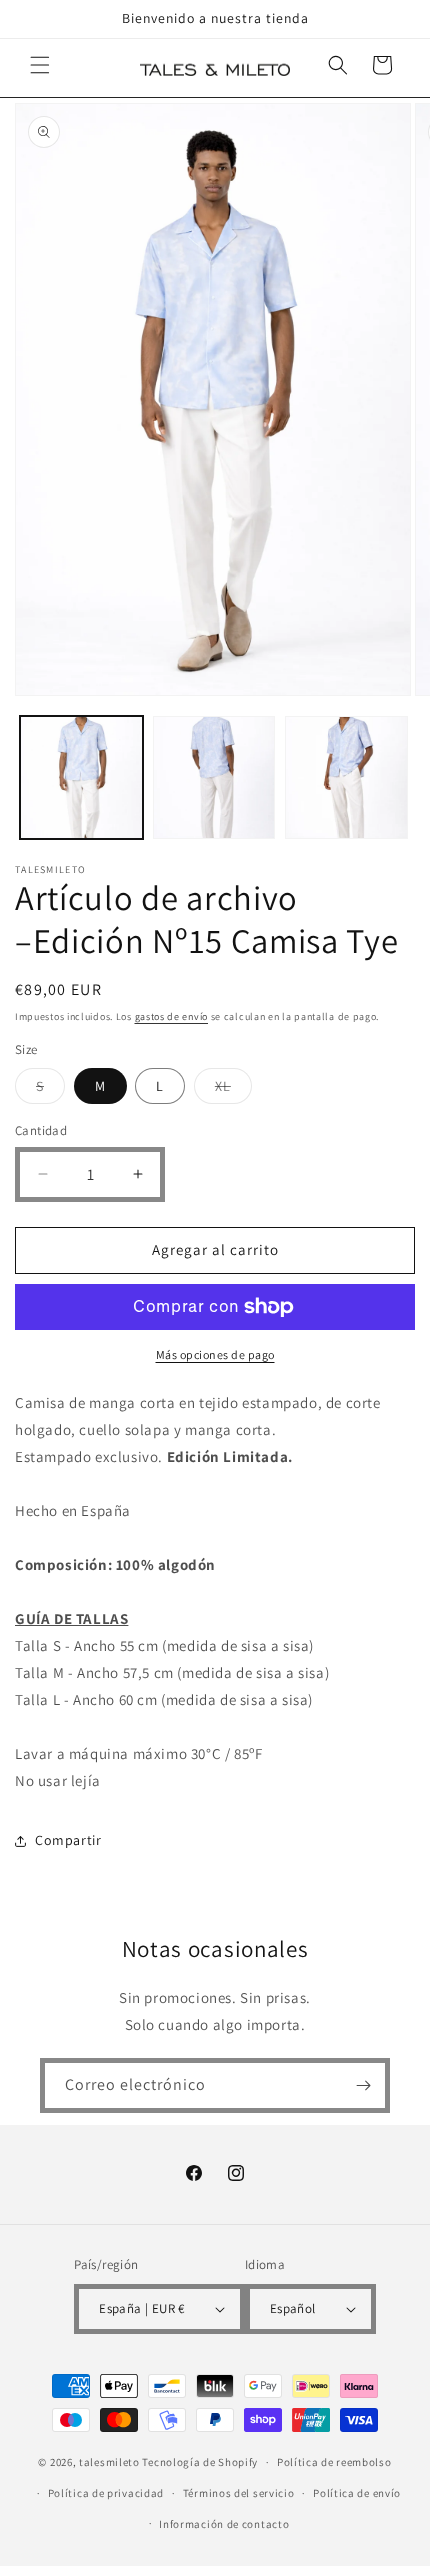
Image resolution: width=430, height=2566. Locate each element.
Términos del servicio (239, 2493)
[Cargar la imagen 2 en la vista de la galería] (214, 777)
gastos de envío (172, 1016)
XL (233, 1090)
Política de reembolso (334, 2462)
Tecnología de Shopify (200, 2462)
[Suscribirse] (363, 2085)
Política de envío (357, 2493)
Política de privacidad (106, 2493)
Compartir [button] (68, 1840)
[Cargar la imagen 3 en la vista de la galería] (346, 777)
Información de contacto (224, 2524)
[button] (40, 65)
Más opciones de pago (215, 1354)
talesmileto (109, 2462)
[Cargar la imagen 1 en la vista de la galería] (81, 777)
